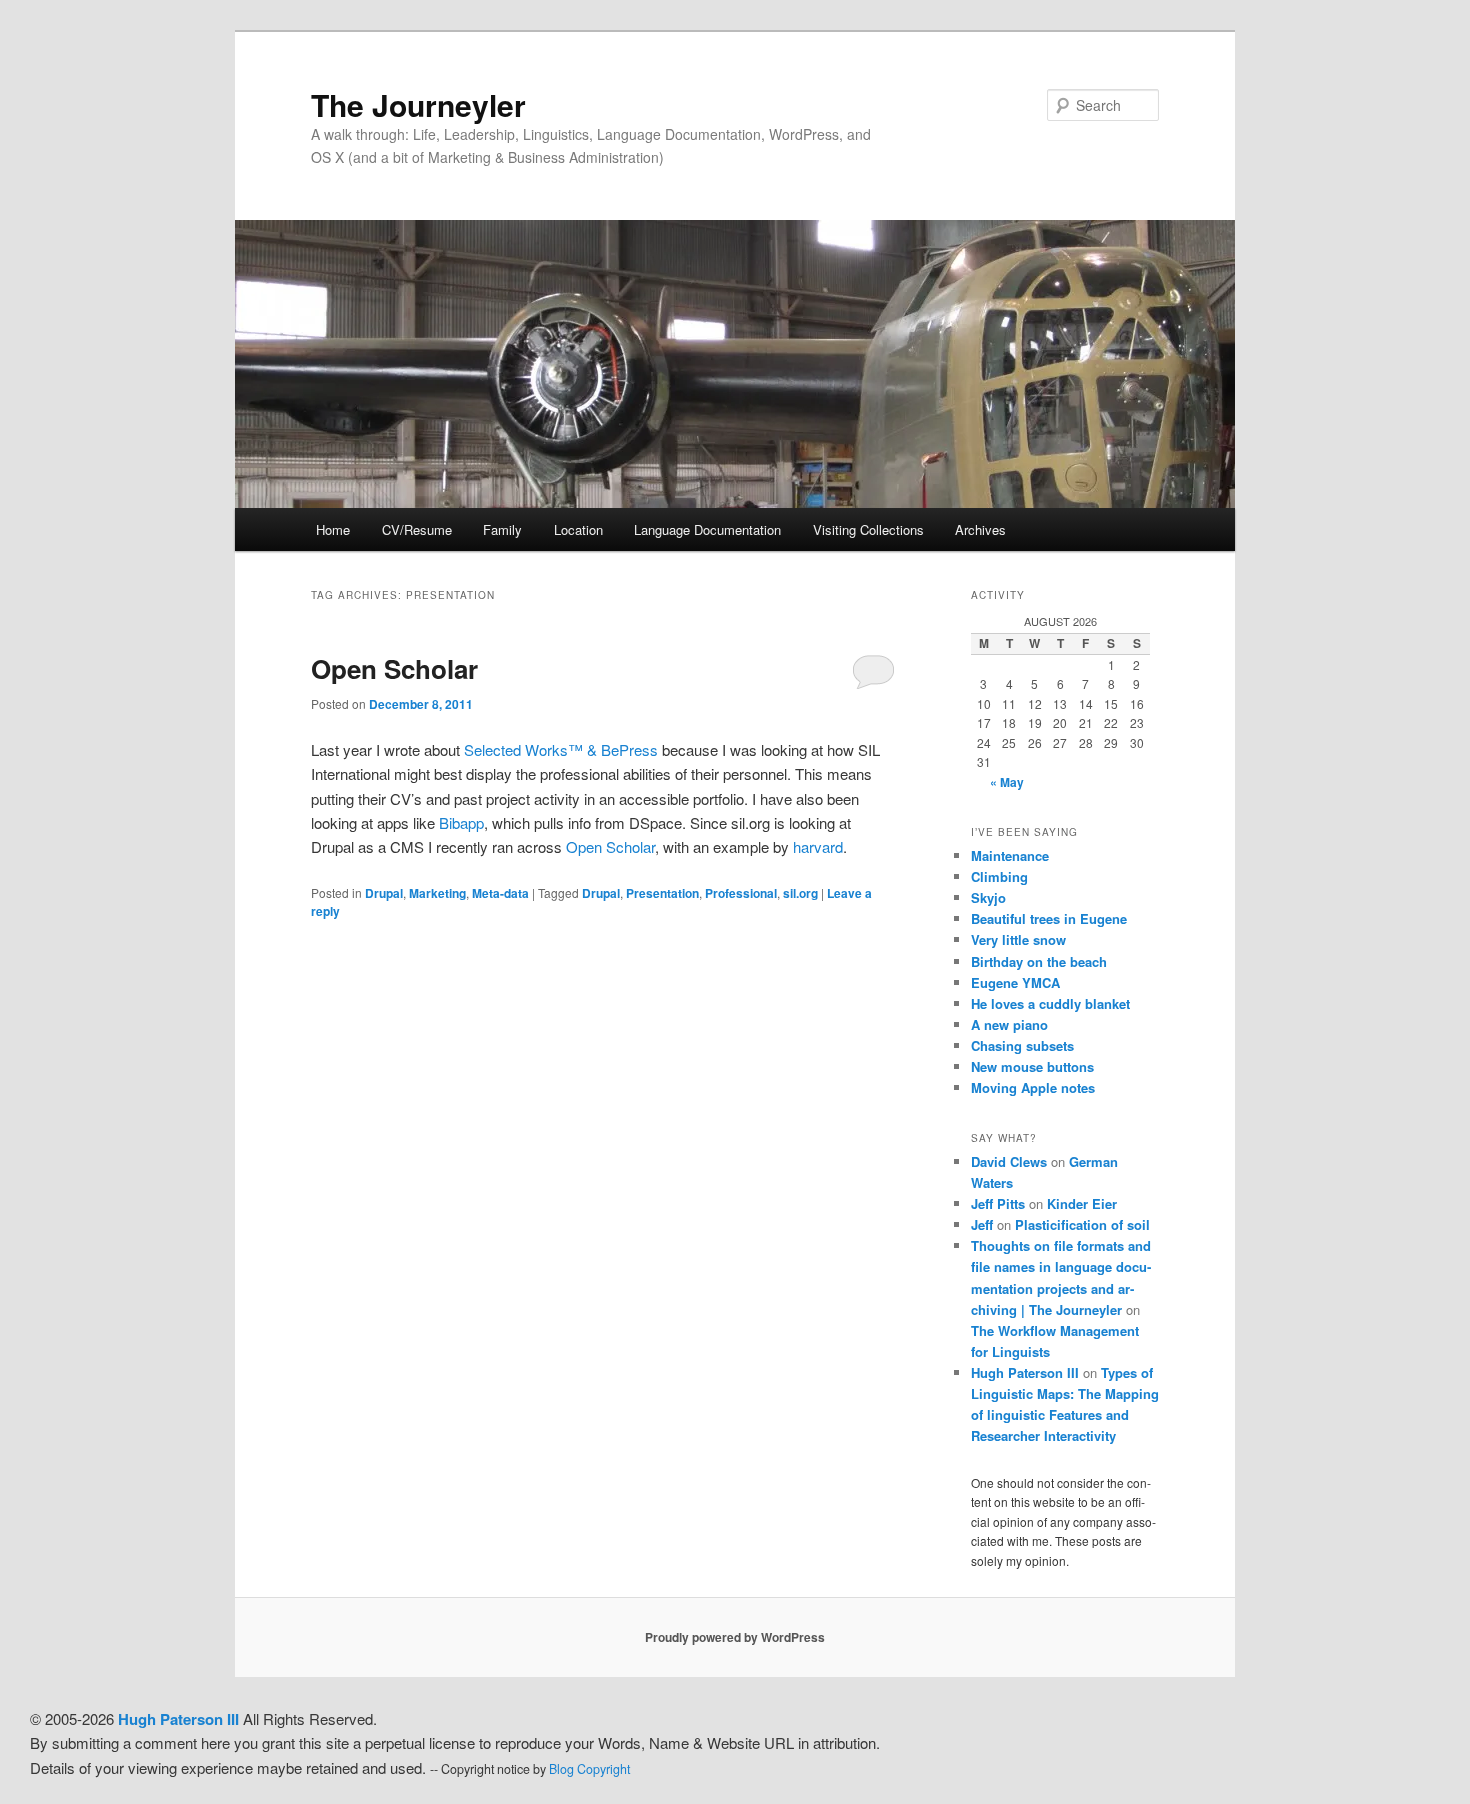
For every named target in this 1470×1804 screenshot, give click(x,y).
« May (1007, 782)
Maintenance (1010, 855)
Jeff (982, 1224)
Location (578, 529)
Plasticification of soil (1082, 1224)
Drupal (384, 893)
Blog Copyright (589, 1769)
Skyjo (988, 897)
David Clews (1009, 1161)
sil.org (800, 893)
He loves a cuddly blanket (1050, 1003)
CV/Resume (417, 529)
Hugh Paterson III (1025, 1372)
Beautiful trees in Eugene (1049, 918)
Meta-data (500, 893)
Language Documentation (707, 529)
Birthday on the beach (1039, 961)
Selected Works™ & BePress (561, 749)
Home (333, 529)
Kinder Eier (1082, 1203)
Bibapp (461, 822)
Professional (741, 893)
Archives (980, 529)
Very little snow (1018, 939)
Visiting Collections (868, 529)
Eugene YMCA (1015, 982)
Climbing (999, 876)
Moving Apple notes (1033, 1087)
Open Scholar (394, 668)
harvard (818, 846)
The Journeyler (418, 104)
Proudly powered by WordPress (735, 1637)
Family (502, 529)
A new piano (1009, 1024)
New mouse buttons (1032, 1066)
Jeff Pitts (998, 1203)
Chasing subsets (1022, 1045)
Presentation (662, 893)
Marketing (437, 893)
